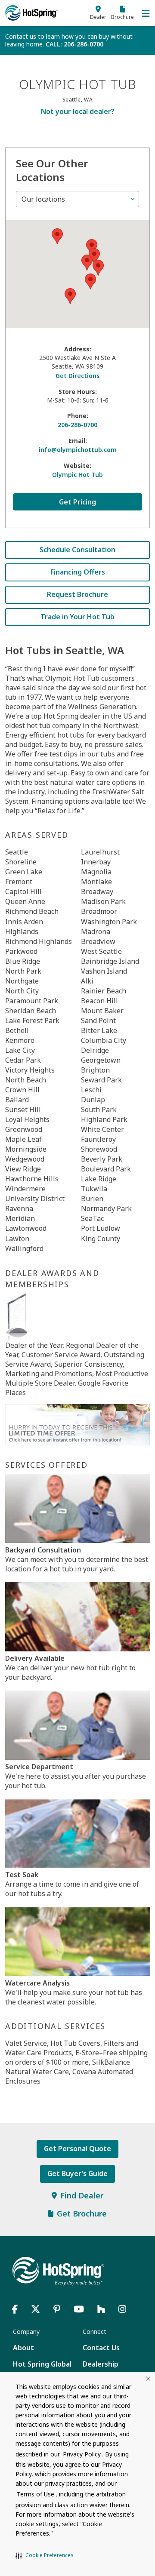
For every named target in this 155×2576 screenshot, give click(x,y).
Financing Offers (78, 572)
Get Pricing (77, 502)
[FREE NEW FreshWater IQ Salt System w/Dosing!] (77, 1424)
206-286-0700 (77, 425)
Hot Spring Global (42, 2364)
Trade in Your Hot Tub (77, 617)
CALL (74, 44)
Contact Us (101, 2348)
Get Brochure (82, 2213)
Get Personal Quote (77, 2149)
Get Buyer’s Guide (77, 2173)
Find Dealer (82, 2195)
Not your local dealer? (78, 111)
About (23, 2348)
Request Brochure (77, 594)
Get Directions (77, 376)
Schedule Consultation (77, 550)
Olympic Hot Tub (77, 475)
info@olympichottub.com (78, 450)
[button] (45, 2555)
